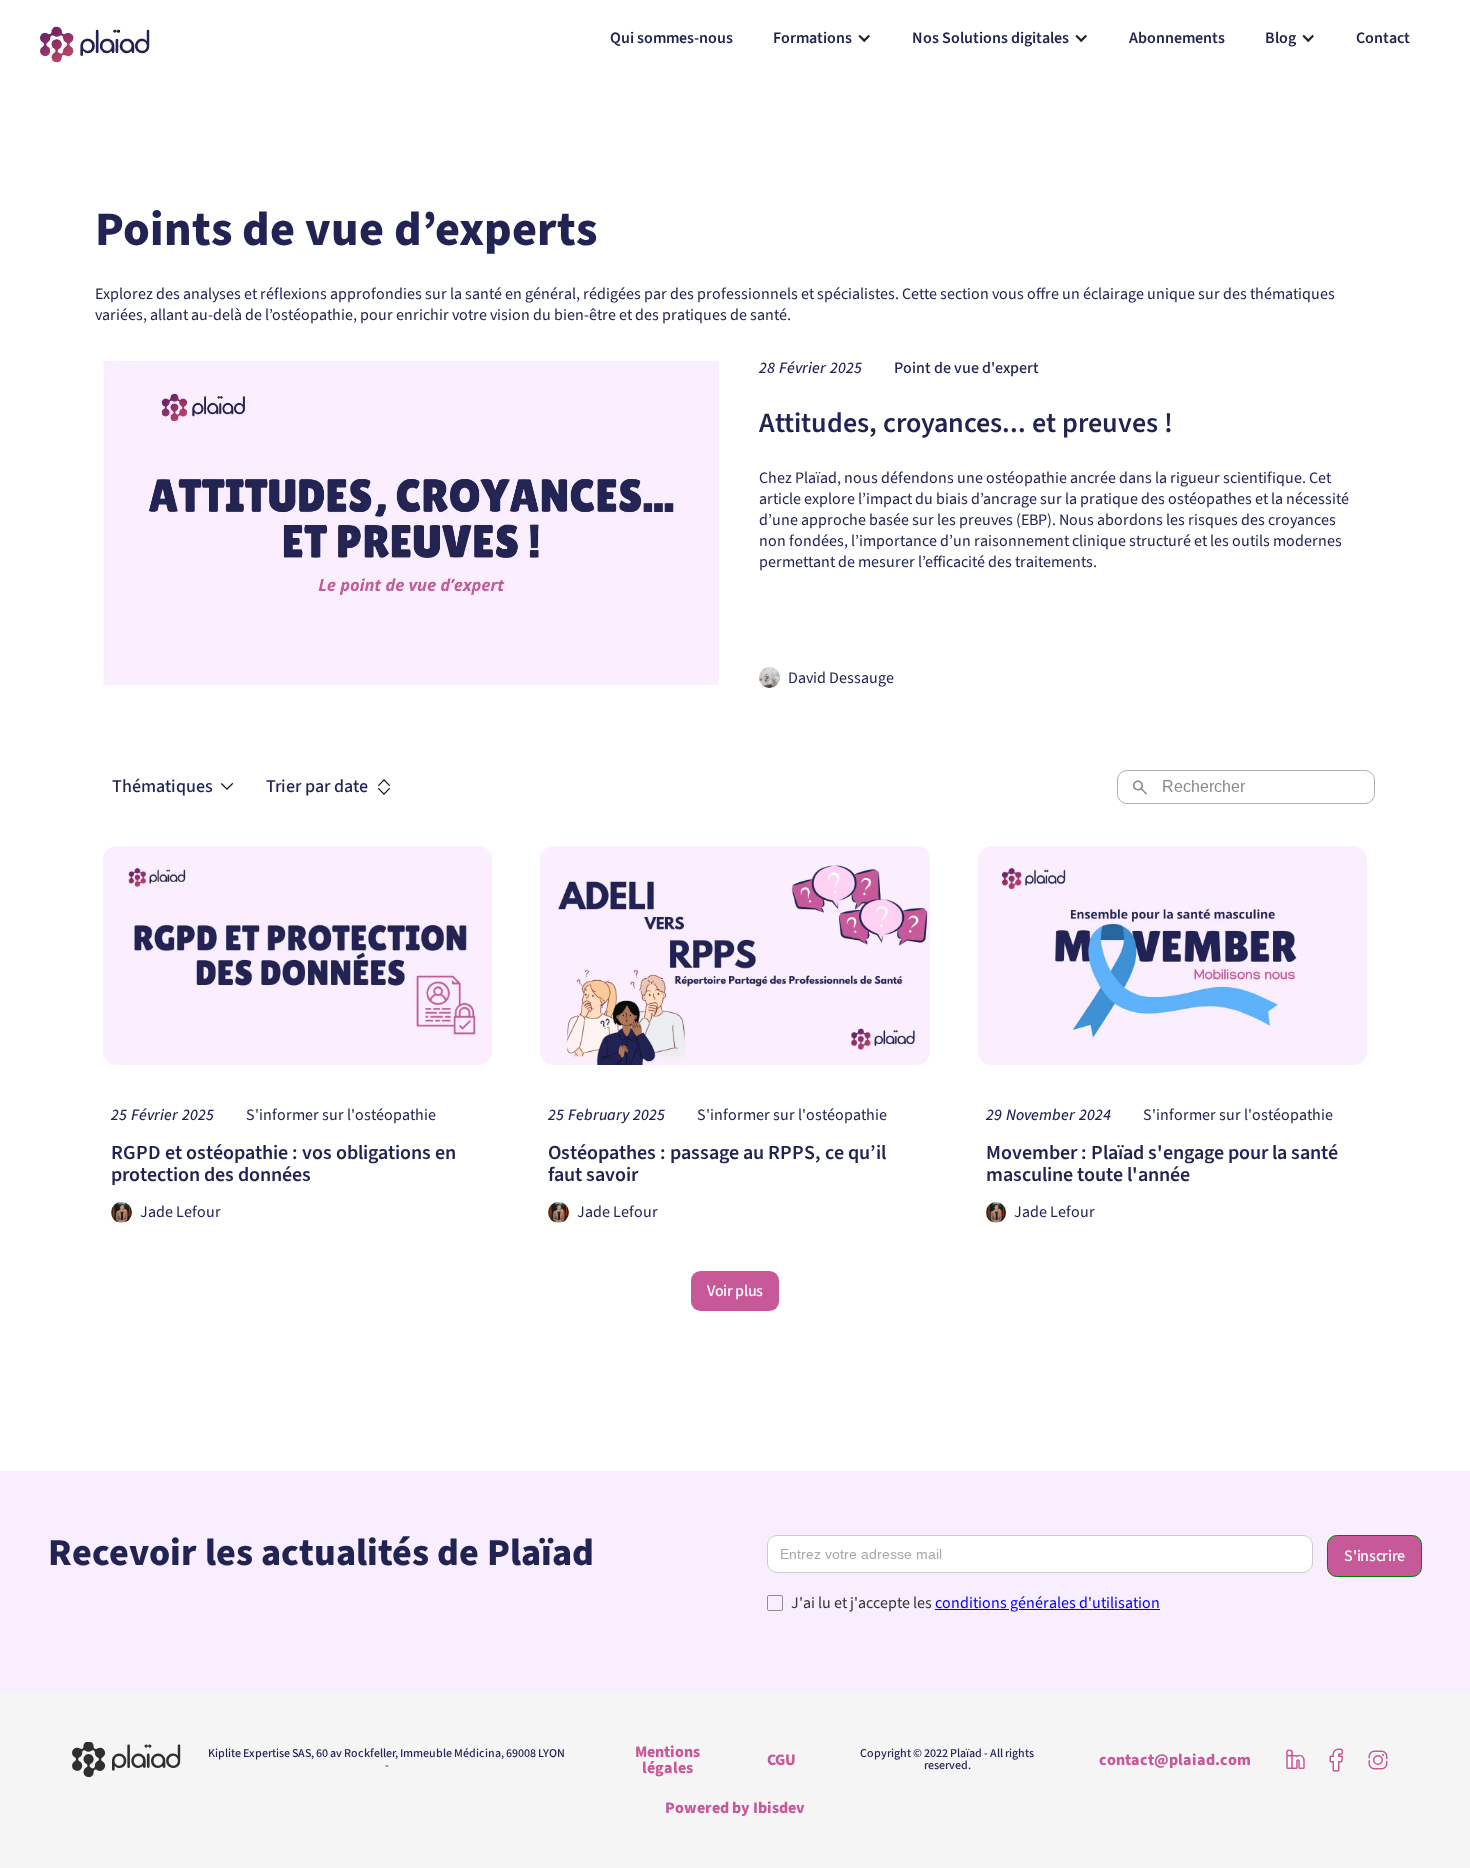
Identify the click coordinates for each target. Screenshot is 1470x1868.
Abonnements (1177, 38)
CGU (781, 1760)
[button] (822, 38)
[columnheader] (329, 787)
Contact (1383, 38)
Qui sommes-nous (671, 38)
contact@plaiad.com (1175, 1760)
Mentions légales (667, 1760)
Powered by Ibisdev (735, 1808)
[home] (95, 38)
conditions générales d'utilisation (1047, 1603)
